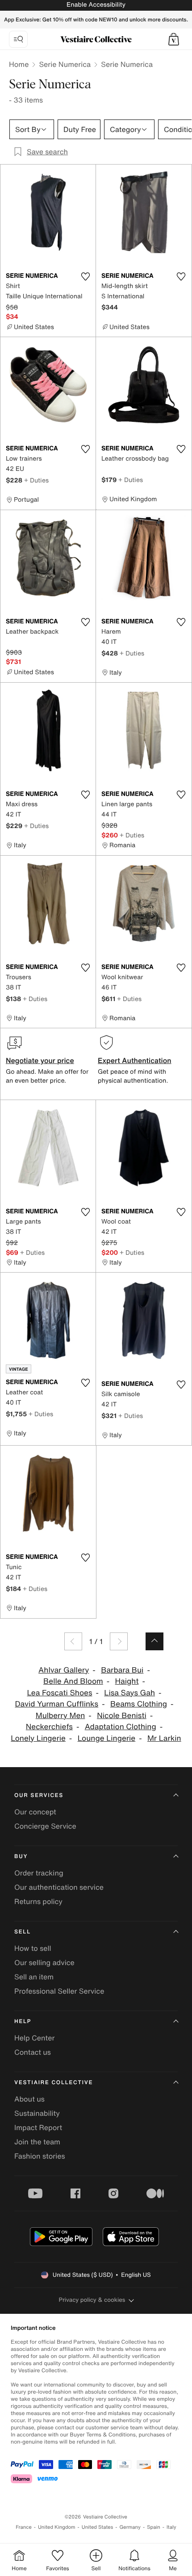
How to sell (33, 1948)
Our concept (35, 1812)
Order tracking (39, 1873)
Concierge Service (45, 1826)
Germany (130, 2527)
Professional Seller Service (59, 1991)
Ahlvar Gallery (64, 1670)
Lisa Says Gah (129, 1693)
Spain (154, 2527)
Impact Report (38, 2127)
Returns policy (38, 1901)
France (24, 2527)
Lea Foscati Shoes (59, 1693)
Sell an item (34, 1977)
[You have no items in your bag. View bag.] (174, 39)
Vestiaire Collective (54, 2083)
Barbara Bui (122, 1670)
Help (23, 2022)
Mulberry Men (61, 1716)
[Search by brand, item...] (18, 39)
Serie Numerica (65, 64)
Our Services (39, 1795)
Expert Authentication (135, 1060)
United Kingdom (57, 2527)
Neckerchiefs (49, 1727)
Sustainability (37, 2113)
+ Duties (36, 480)
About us (29, 2099)
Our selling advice (44, 1962)
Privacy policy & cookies (92, 2300)
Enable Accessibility (96, 5)
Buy (21, 1857)
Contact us (33, 2052)
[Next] (119, 1641)
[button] (174, 39)
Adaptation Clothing (121, 1727)
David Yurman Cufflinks (56, 1704)
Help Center (34, 2038)
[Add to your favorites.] (85, 276)
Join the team (37, 2142)
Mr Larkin (164, 1738)
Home (19, 64)
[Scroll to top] (154, 1641)
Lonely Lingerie (38, 1738)
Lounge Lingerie (107, 1738)
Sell (23, 1932)
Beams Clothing (139, 1704)
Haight (127, 1681)
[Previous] (73, 1641)
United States (98, 2527)
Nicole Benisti (122, 1716)
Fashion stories (40, 2156)
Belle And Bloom (73, 1681)
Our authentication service (59, 1887)
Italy (171, 2527)
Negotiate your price (40, 1060)
